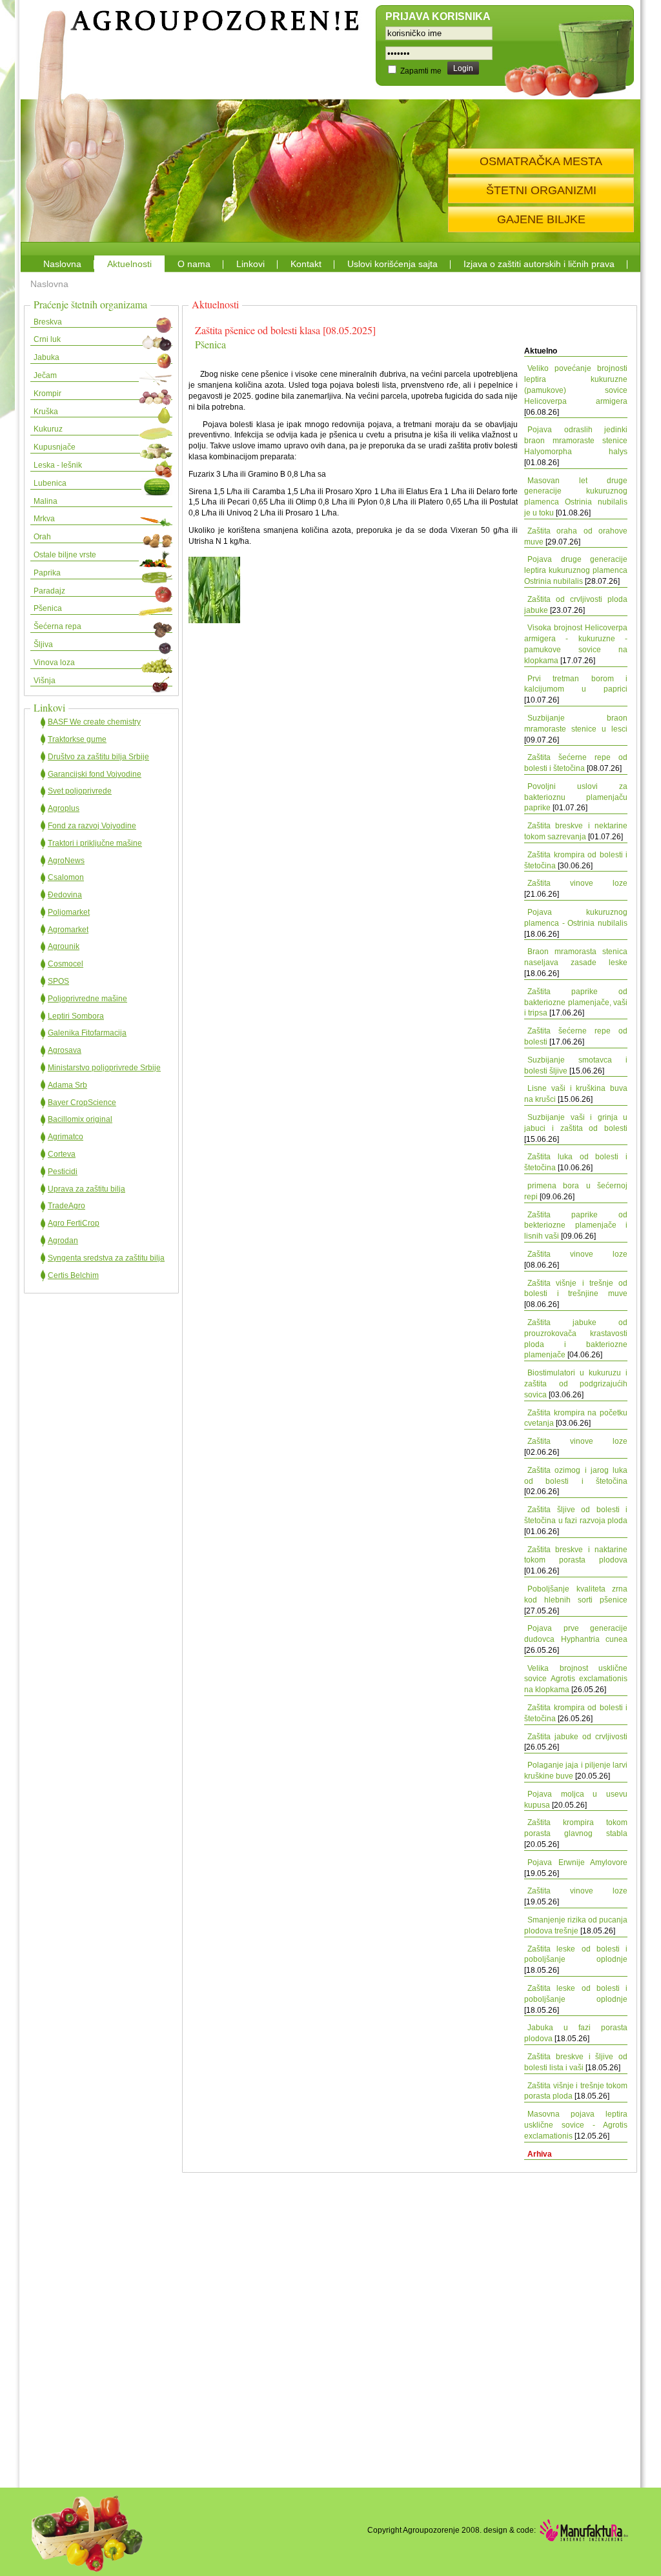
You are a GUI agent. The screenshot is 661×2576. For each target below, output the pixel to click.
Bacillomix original (80, 1119)
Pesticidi (63, 1172)
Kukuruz (48, 429)
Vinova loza (54, 663)
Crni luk (47, 339)
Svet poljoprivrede (80, 791)
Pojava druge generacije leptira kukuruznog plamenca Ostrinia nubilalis (576, 570)
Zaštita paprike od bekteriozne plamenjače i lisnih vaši (576, 1226)
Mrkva (44, 519)
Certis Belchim (73, 1275)
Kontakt (306, 264)
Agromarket (68, 930)
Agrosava (65, 1050)
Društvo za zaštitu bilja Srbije (98, 757)
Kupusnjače (55, 447)
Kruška (46, 412)
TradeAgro (66, 1206)
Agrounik (64, 946)
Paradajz (49, 591)
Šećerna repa (57, 626)
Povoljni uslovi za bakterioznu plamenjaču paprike (576, 797)
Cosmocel (66, 964)
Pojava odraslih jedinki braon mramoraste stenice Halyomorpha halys (576, 441)
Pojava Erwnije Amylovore (577, 1862)
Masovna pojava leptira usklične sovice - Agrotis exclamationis (576, 2125)
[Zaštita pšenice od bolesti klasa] (214, 621)
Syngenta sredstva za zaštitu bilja (106, 1258)
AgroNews (66, 861)
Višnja (45, 681)
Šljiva (43, 644)
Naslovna (62, 264)
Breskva (48, 322)
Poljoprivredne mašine (87, 999)
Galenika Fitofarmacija (87, 1033)
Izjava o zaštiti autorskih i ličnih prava (539, 264)
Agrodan (63, 1241)
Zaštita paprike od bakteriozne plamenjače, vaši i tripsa (576, 1003)
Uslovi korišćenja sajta (392, 264)
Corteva (62, 1154)
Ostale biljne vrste (65, 555)
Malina (46, 501)
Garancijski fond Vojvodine (95, 774)
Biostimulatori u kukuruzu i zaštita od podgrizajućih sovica (576, 1384)
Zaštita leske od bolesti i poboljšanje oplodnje (576, 1954)
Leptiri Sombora (76, 1016)
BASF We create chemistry (94, 722)
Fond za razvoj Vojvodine (92, 826)
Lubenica (50, 483)
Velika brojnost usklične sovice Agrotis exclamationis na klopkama (576, 1679)
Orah (42, 537)
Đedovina (65, 895)
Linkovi (250, 264)
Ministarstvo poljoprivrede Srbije (104, 1068)
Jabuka (46, 357)
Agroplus (64, 808)
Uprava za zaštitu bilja (86, 1189)
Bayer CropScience (82, 1103)
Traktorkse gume (77, 739)
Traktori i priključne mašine (95, 843)
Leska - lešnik (58, 465)
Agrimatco (66, 1137)
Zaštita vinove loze (577, 883)
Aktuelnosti (129, 264)
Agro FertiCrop (74, 1223)
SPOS (58, 981)
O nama (194, 264)
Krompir (47, 394)
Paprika (47, 573)
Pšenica (48, 608)
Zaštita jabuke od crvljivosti (577, 1737)
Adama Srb (67, 1085)
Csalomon (66, 877)
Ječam (45, 375)
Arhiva (540, 2154)
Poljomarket (69, 912)
